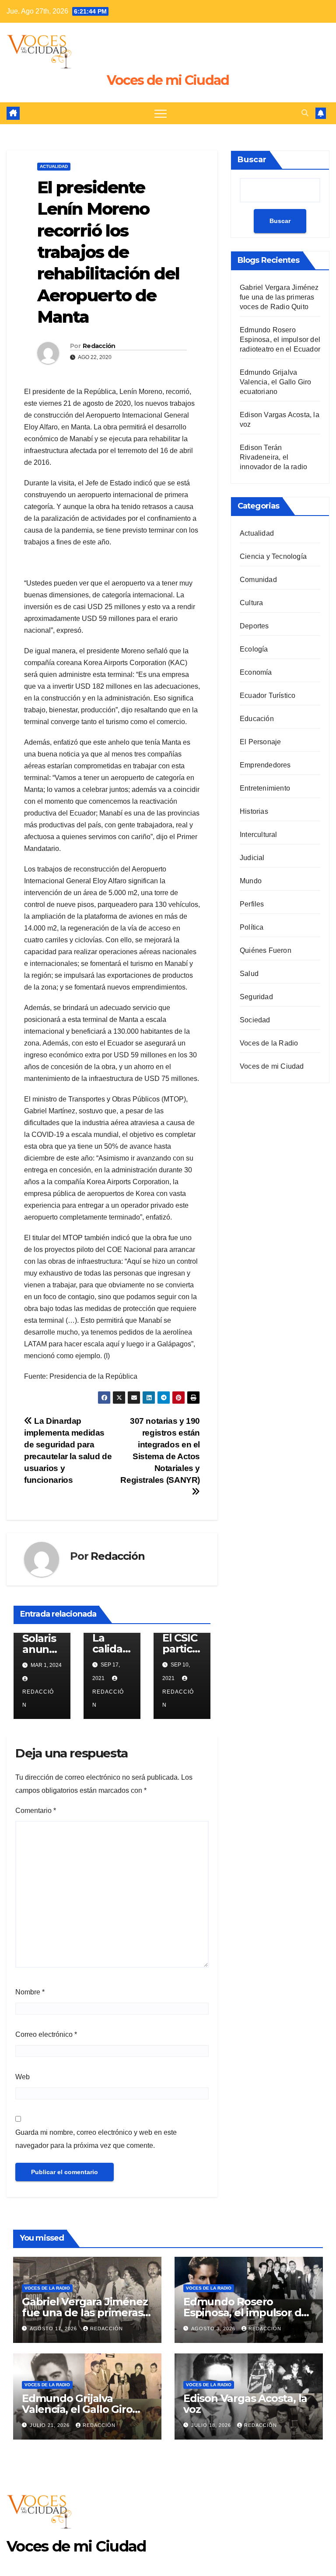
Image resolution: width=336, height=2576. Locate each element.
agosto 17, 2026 (54, 2329)
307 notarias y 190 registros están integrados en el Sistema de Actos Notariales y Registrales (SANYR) (160, 1450)
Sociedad (255, 1020)
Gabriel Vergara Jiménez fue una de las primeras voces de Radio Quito (279, 297)
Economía (256, 672)
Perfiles (252, 904)
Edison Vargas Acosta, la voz (245, 2404)
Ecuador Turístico (268, 695)
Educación (257, 719)
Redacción (99, 346)
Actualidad (54, 166)
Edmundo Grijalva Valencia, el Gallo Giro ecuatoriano (276, 382)
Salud (249, 974)
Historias (254, 811)
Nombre (30, 1992)
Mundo (251, 881)
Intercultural (259, 835)
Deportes (254, 626)
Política (252, 927)
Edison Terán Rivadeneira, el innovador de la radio (273, 457)
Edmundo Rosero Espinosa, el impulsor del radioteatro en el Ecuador (280, 340)
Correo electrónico (46, 2034)
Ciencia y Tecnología (273, 556)
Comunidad (258, 580)
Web (23, 2077)
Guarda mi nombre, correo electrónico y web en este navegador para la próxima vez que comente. (96, 2139)
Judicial (252, 858)
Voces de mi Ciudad (168, 80)
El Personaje (260, 742)
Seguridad (256, 997)
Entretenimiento (265, 788)
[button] (305, 113)
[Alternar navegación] (161, 113)
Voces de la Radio (269, 1043)
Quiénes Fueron (266, 950)
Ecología (254, 649)
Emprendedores (265, 765)
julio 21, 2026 (51, 2425)
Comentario (36, 1811)
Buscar (252, 160)
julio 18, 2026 (212, 2425)
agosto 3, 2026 (214, 2329)
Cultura (251, 603)
